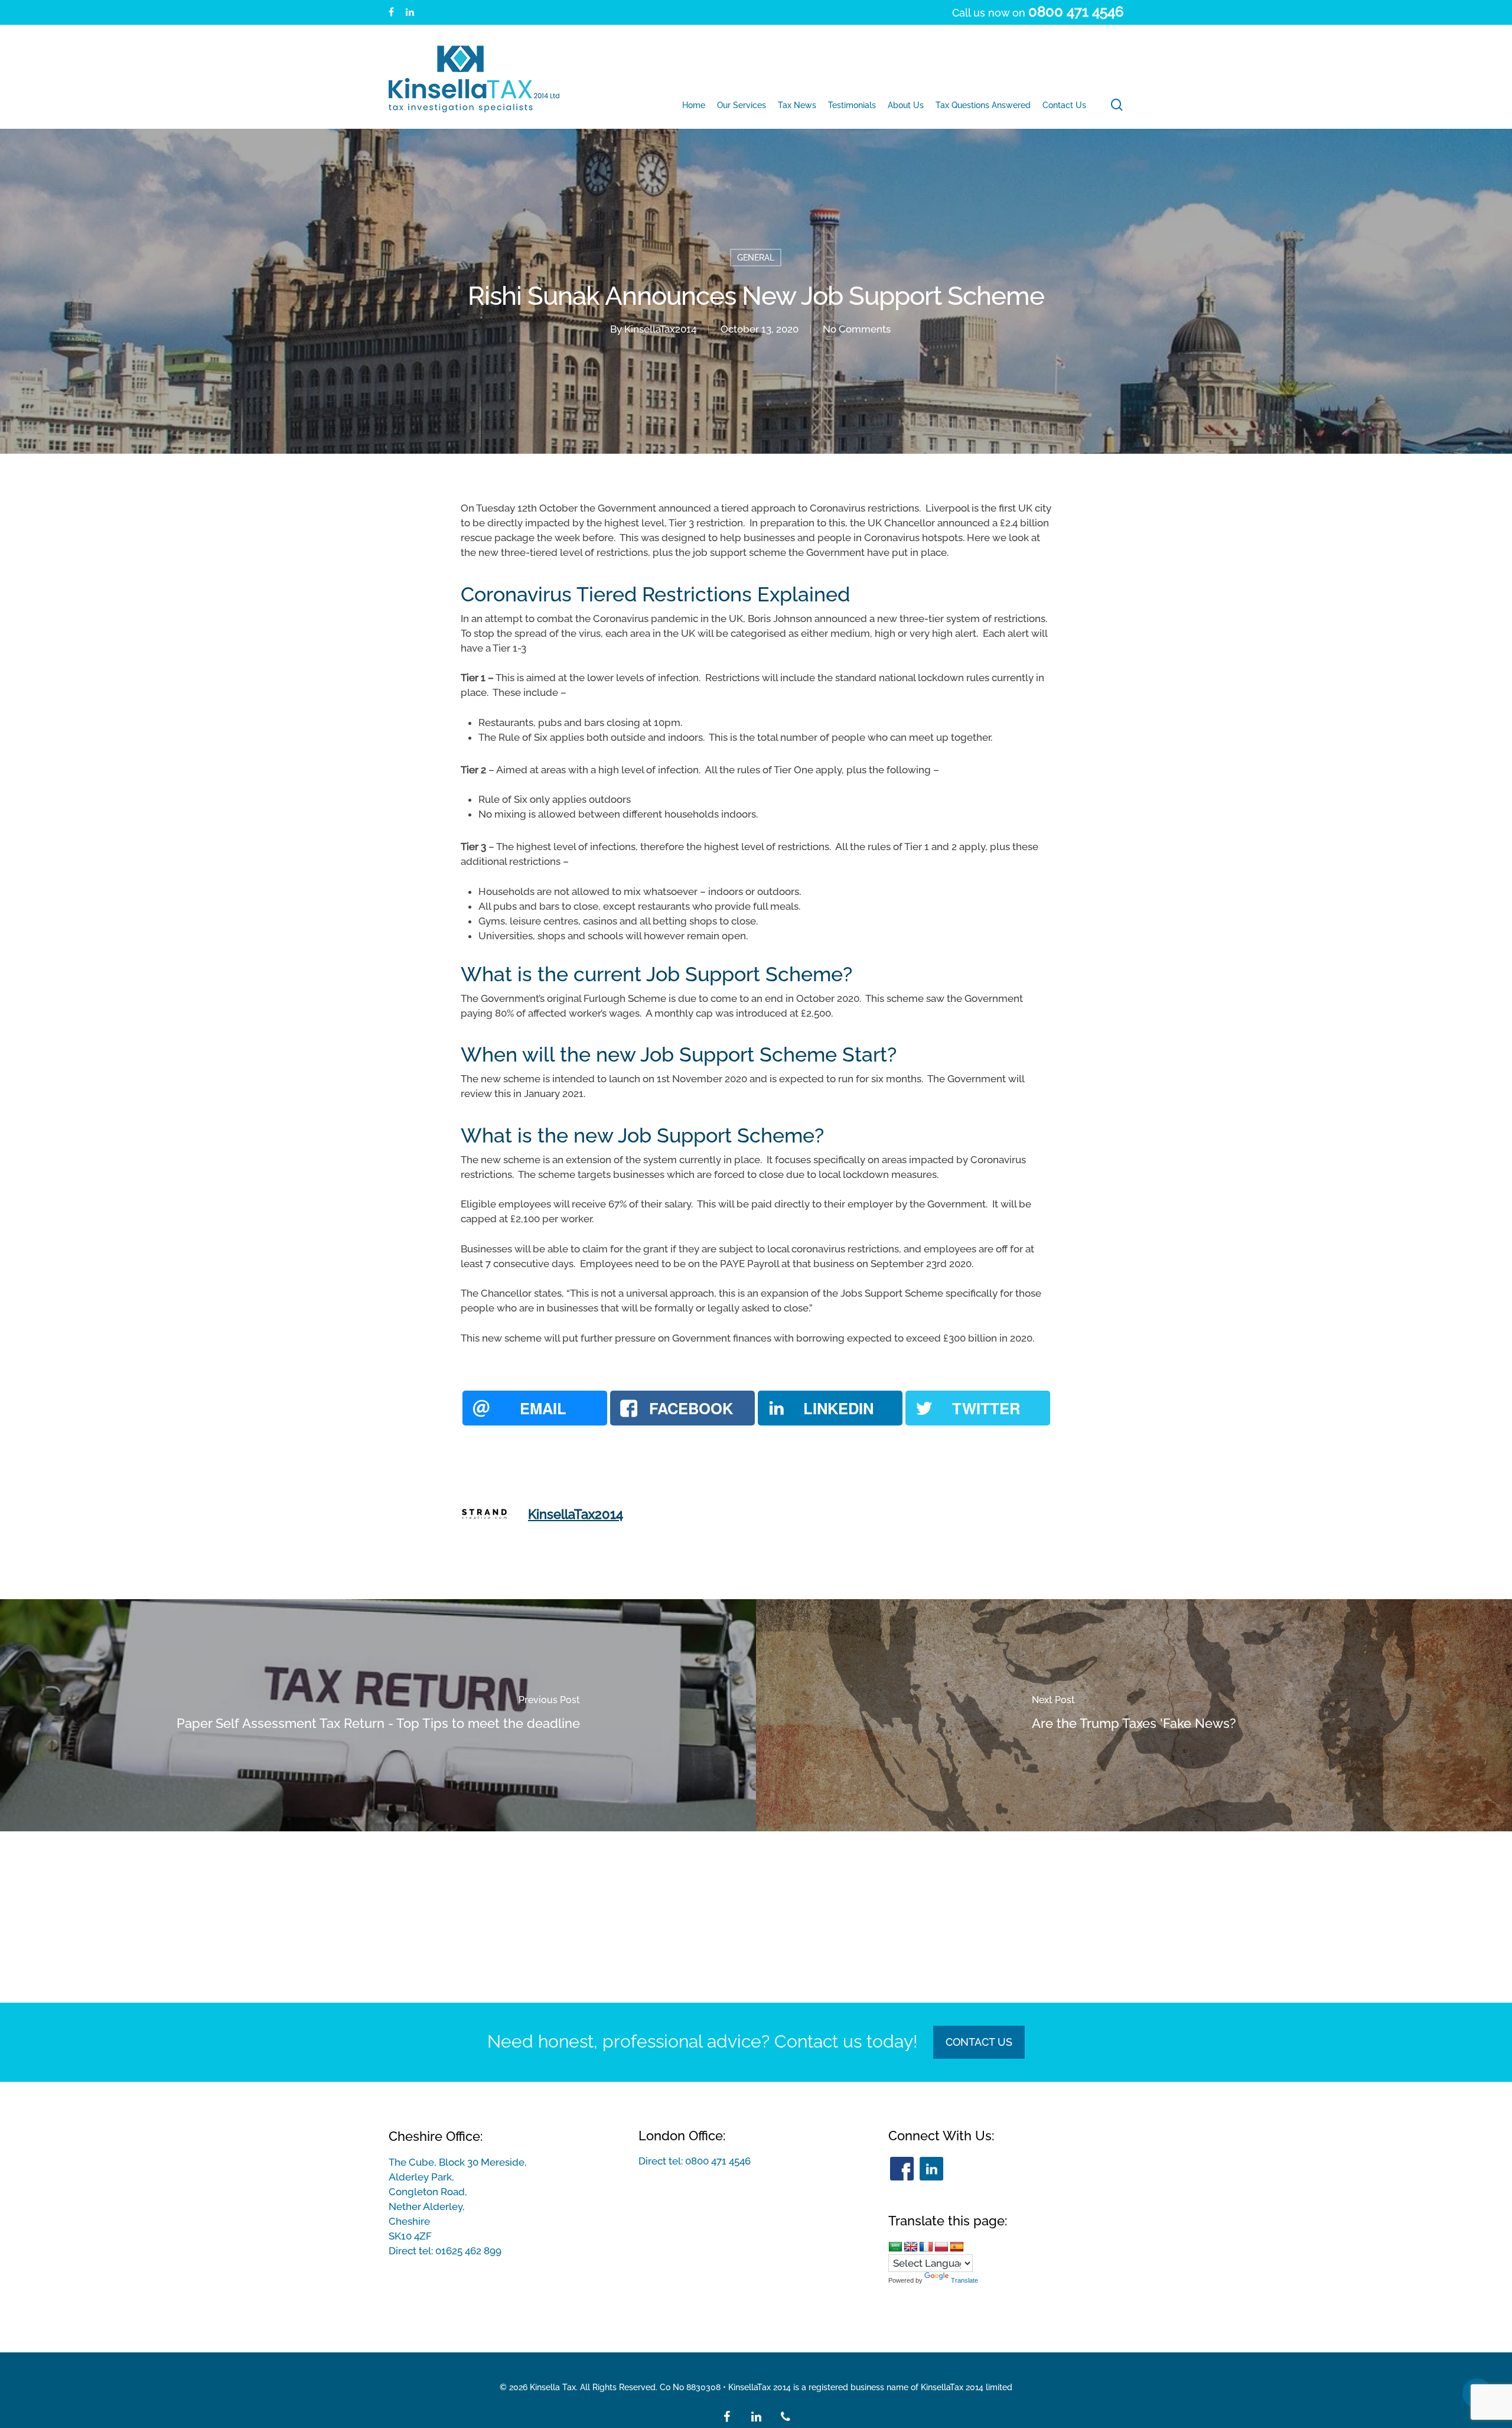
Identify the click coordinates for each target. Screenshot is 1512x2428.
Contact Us (979, 2042)
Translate (964, 2280)
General (756, 258)
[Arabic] (895, 2247)
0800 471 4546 (718, 2161)
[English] (911, 2247)
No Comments (857, 329)
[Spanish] (957, 2247)
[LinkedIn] (931, 2169)
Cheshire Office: (436, 2136)
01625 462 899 (468, 2251)
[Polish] (941, 2247)
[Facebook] (902, 2169)
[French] (926, 2247)
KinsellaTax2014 (660, 329)
